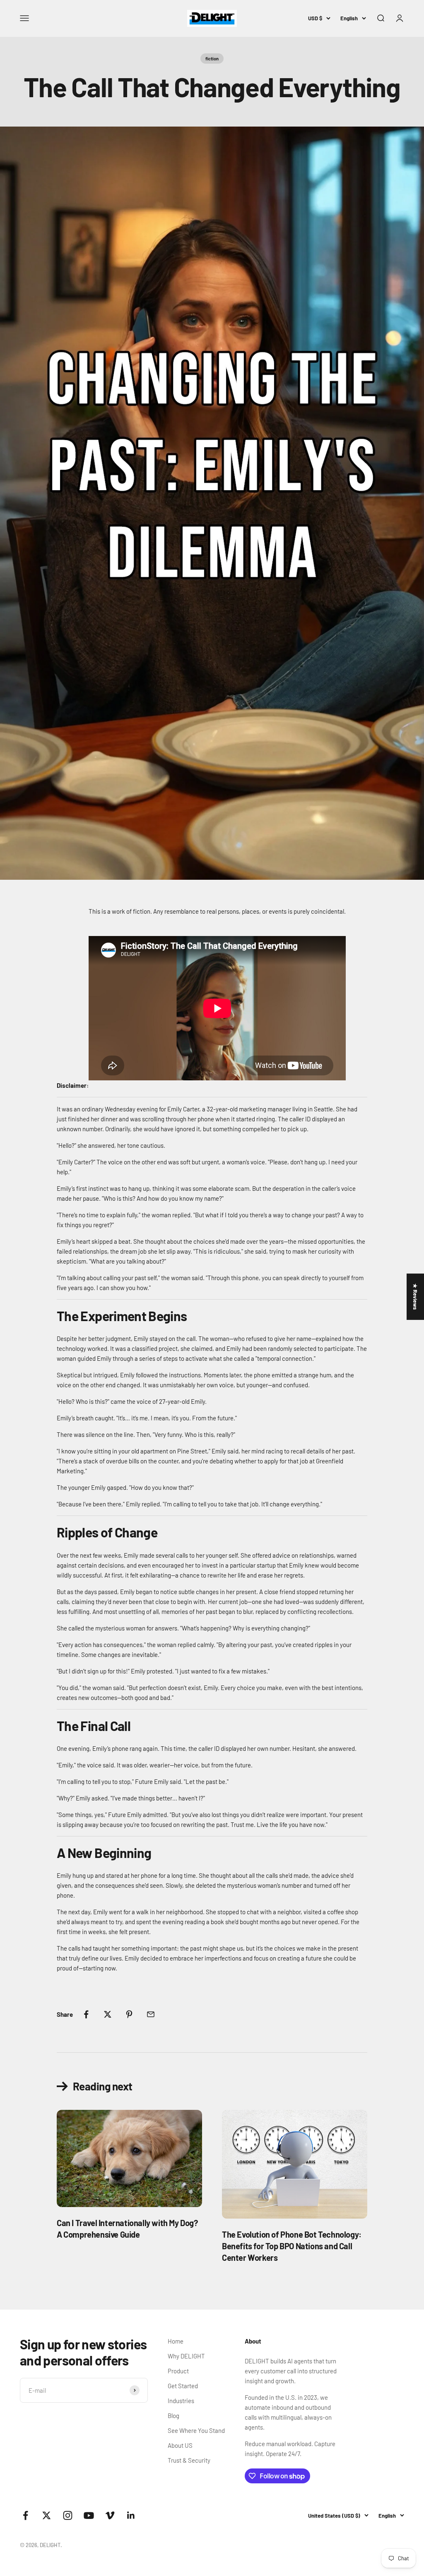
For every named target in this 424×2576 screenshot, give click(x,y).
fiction (212, 59)
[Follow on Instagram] (68, 2515)
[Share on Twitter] (108, 2014)
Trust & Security (189, 2460)
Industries (181, 2401)
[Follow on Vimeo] (110, 2515)
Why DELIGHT (186, 2356)
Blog (173, 2416)
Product (178, 2371)
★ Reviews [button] (415, 1297)
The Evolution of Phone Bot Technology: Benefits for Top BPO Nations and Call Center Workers (292, 2246)
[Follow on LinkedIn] (131, 2515)
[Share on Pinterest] (129, 2014)
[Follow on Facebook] (25, 2515)
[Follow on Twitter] (47, 2515)
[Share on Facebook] (86, 2014)
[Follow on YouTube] (89, 2515)
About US (180, 2445)
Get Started (183, 2386)
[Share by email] (151, 2014)
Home (176, 2341)
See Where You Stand (196, 2430)
